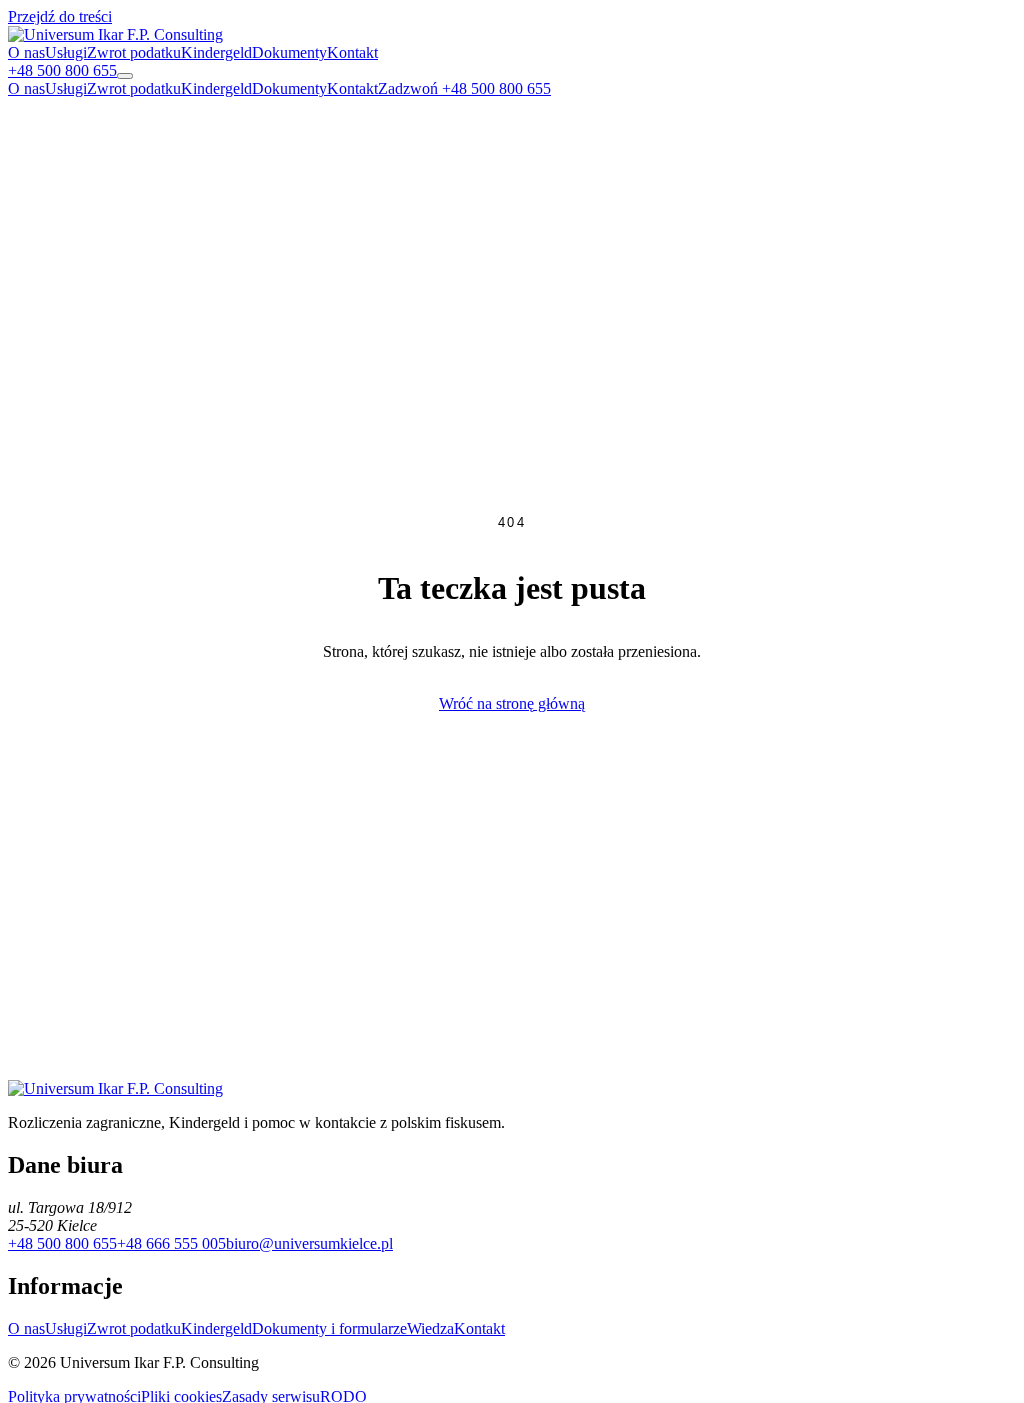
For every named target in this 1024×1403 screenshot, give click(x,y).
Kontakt (352, 52)
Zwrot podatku (134, 52)
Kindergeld (216, 52)
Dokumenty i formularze (329, 1328)
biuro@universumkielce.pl (309, 1243)
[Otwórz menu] (125, 76)
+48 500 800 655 (62, 1243)
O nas (26, 52)
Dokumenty (289, 52)
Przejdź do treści (60, 16)
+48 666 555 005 (171, 1243)
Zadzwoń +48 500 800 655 (464, 88)
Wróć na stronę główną (512, 703)
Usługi (66, 52)
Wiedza (430, 1328)
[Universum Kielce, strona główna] (115, 34)
